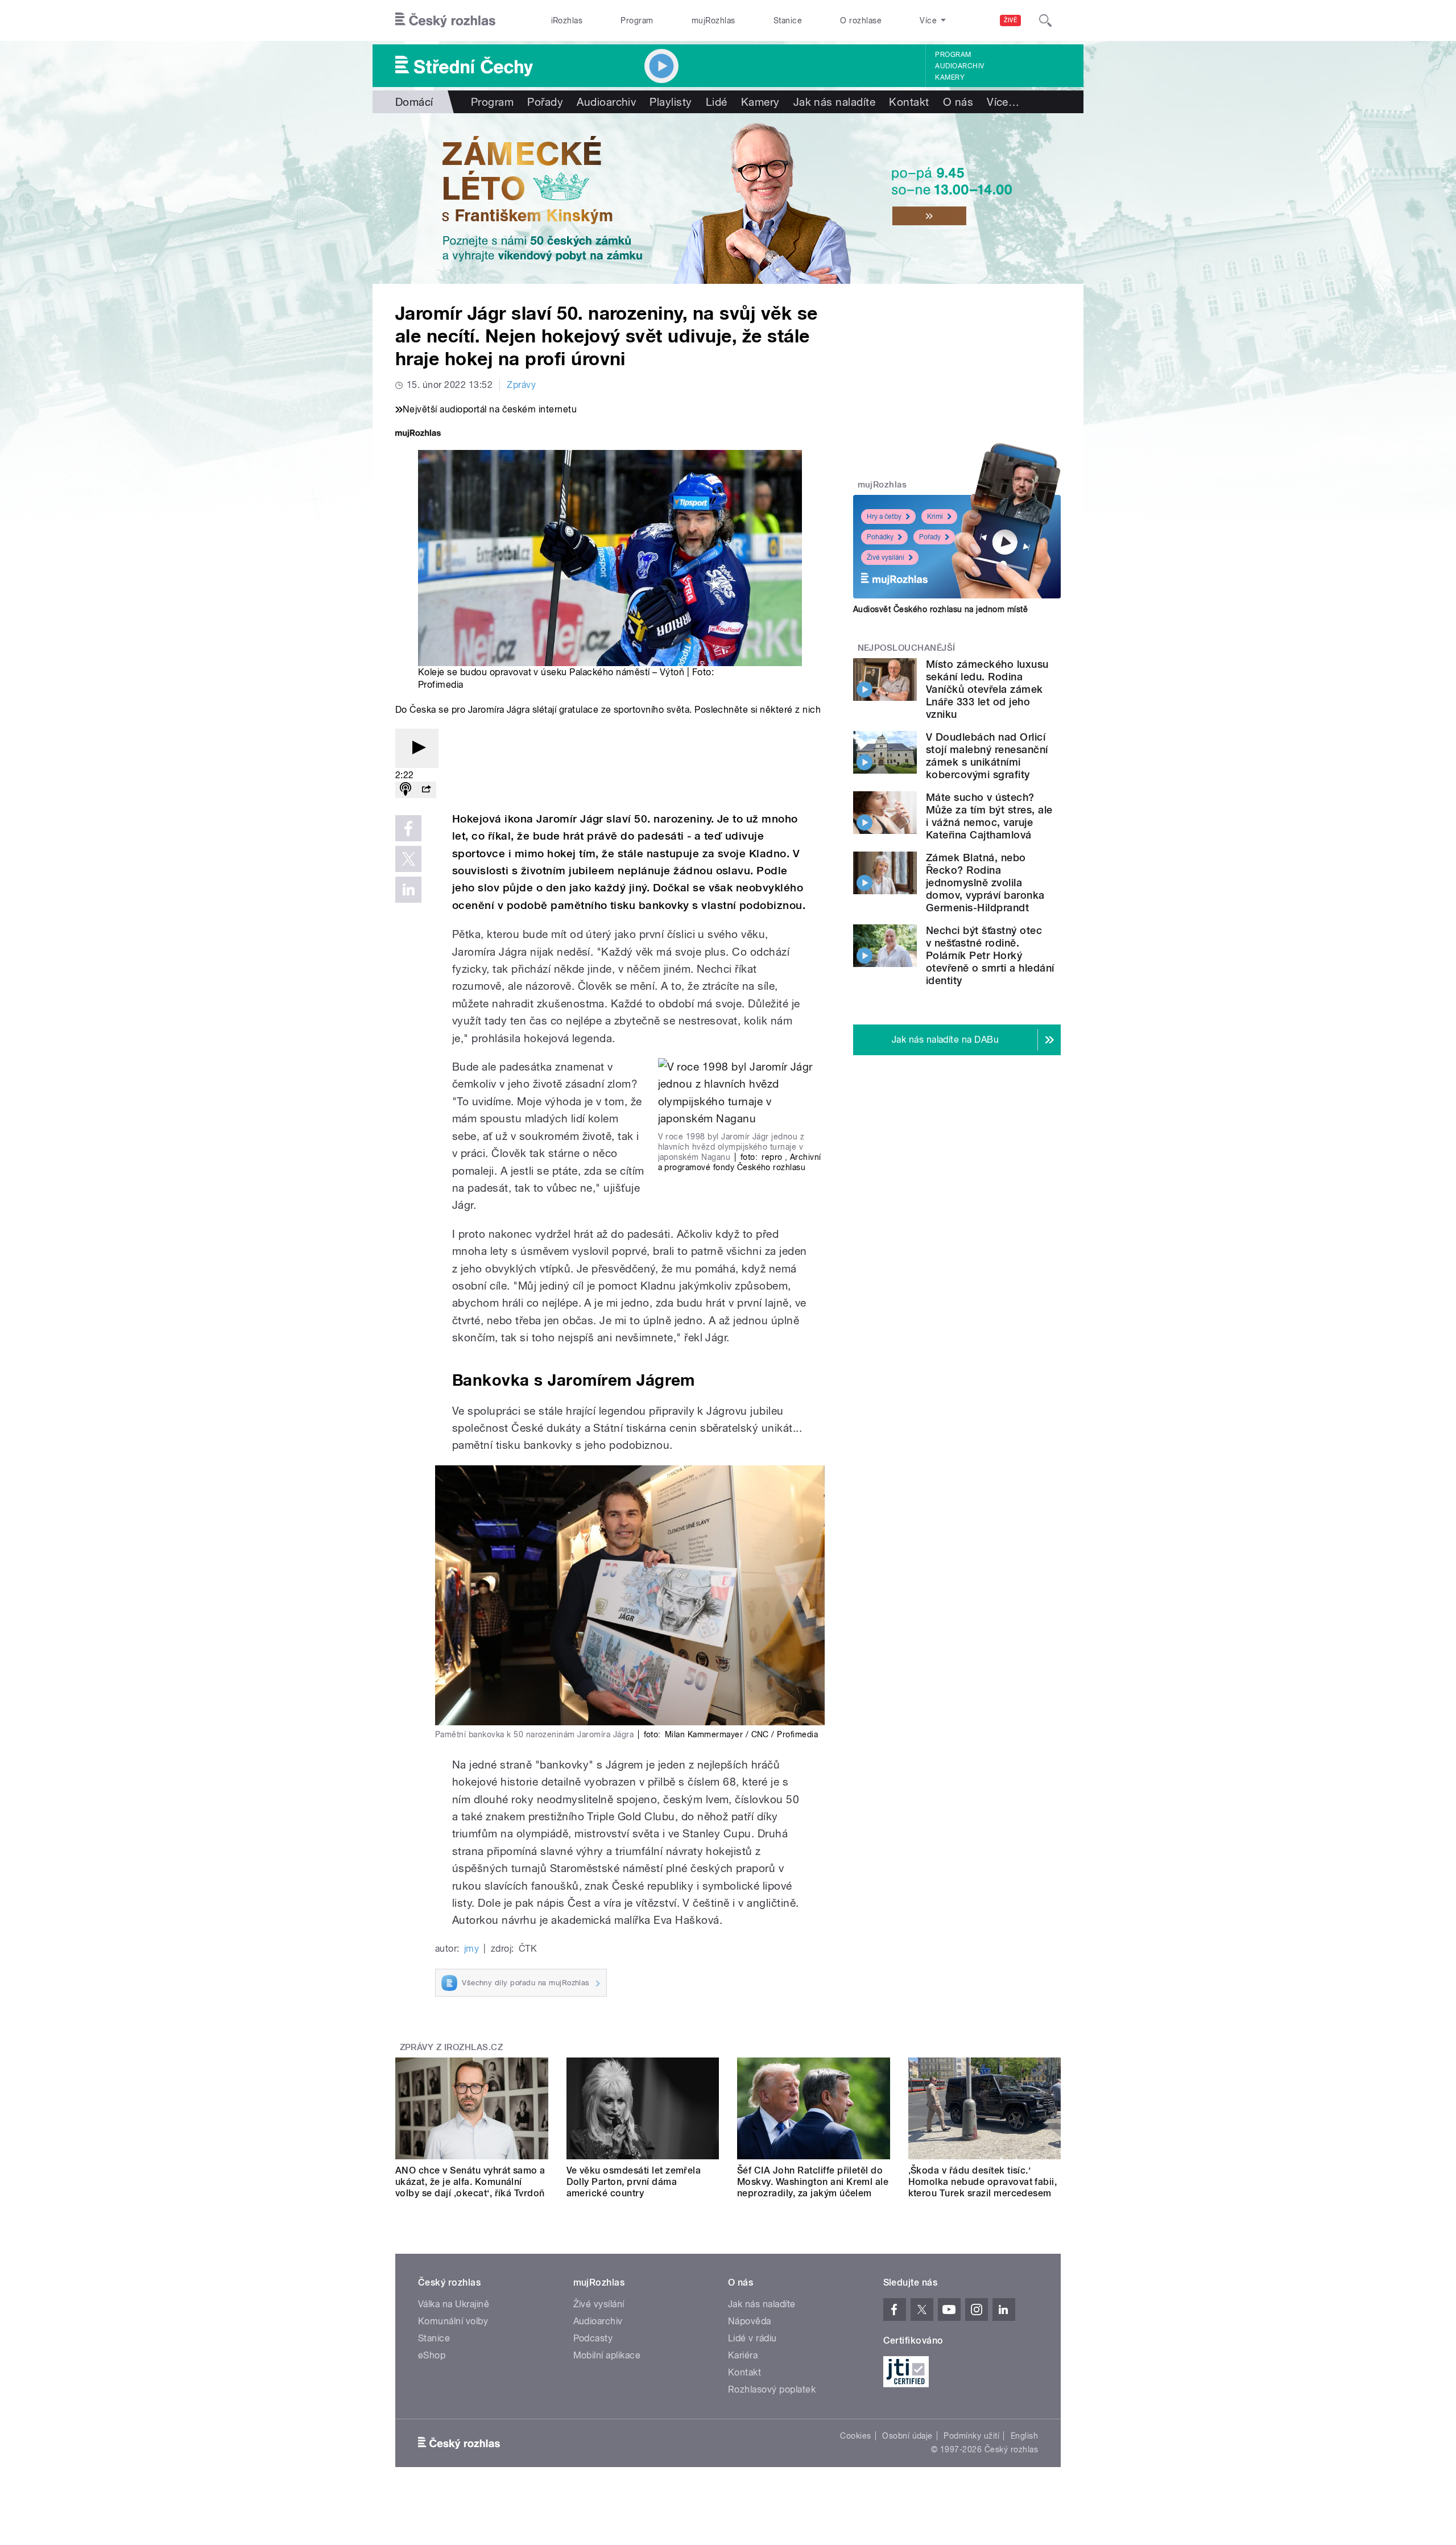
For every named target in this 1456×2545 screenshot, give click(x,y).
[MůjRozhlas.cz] (418, 434)
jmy (471, 1949)
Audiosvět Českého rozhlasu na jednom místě (940, 609)
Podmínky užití (971, 2436)
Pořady (545, 102)
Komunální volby (453, 2321)
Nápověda (750, 2321)
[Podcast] (406, 790)
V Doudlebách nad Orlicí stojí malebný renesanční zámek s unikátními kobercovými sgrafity (987, 756)
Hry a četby (884, 517)
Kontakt (909, 102)
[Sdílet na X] (408, 859)
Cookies (855, 2436)
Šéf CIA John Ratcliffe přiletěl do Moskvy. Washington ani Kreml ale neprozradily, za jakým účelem (813, 2182)
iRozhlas (567, 20)
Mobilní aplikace (607, 2355)
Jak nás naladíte (835, 102)
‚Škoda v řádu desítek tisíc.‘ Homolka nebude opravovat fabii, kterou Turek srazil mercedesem (983, 2182)
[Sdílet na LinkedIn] (408, 890)
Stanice (788, 20)
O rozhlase (861, 20)
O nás (958, 102)
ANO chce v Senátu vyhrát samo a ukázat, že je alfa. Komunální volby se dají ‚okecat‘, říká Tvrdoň (470, 2182)
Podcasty (593, 2338)
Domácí (414, 102)
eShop (432, 2355)
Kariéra (743, 2355)
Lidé (717, 102)
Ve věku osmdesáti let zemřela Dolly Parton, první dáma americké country (634, 2182)
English (1024, 2436)
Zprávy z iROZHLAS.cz (452, 2047)
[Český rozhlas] (445, 20)
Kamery (950, 77)
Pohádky (880, 537)
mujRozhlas (713, 20)
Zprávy (521, 385)
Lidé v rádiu (752, 2338)
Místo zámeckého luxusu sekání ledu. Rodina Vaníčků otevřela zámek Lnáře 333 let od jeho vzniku (987, 689)
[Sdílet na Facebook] (408, 828)
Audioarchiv (959, 66)
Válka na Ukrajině (454, 2304)
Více (1003, 102)
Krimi (935, 517)
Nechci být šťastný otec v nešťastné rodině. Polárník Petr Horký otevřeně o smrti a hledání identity (990, 955)
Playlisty (671, 102)
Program (637, 20)
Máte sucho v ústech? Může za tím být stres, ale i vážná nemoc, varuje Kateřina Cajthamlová (989, 816)
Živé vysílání (886, 557)
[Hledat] (1045, 20)
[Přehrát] (417, 748)
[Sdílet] (426, 790)
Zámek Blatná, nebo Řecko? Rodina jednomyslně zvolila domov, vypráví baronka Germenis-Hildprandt (985, 883)
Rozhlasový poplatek (772, 2389)
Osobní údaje (907, 2436)
